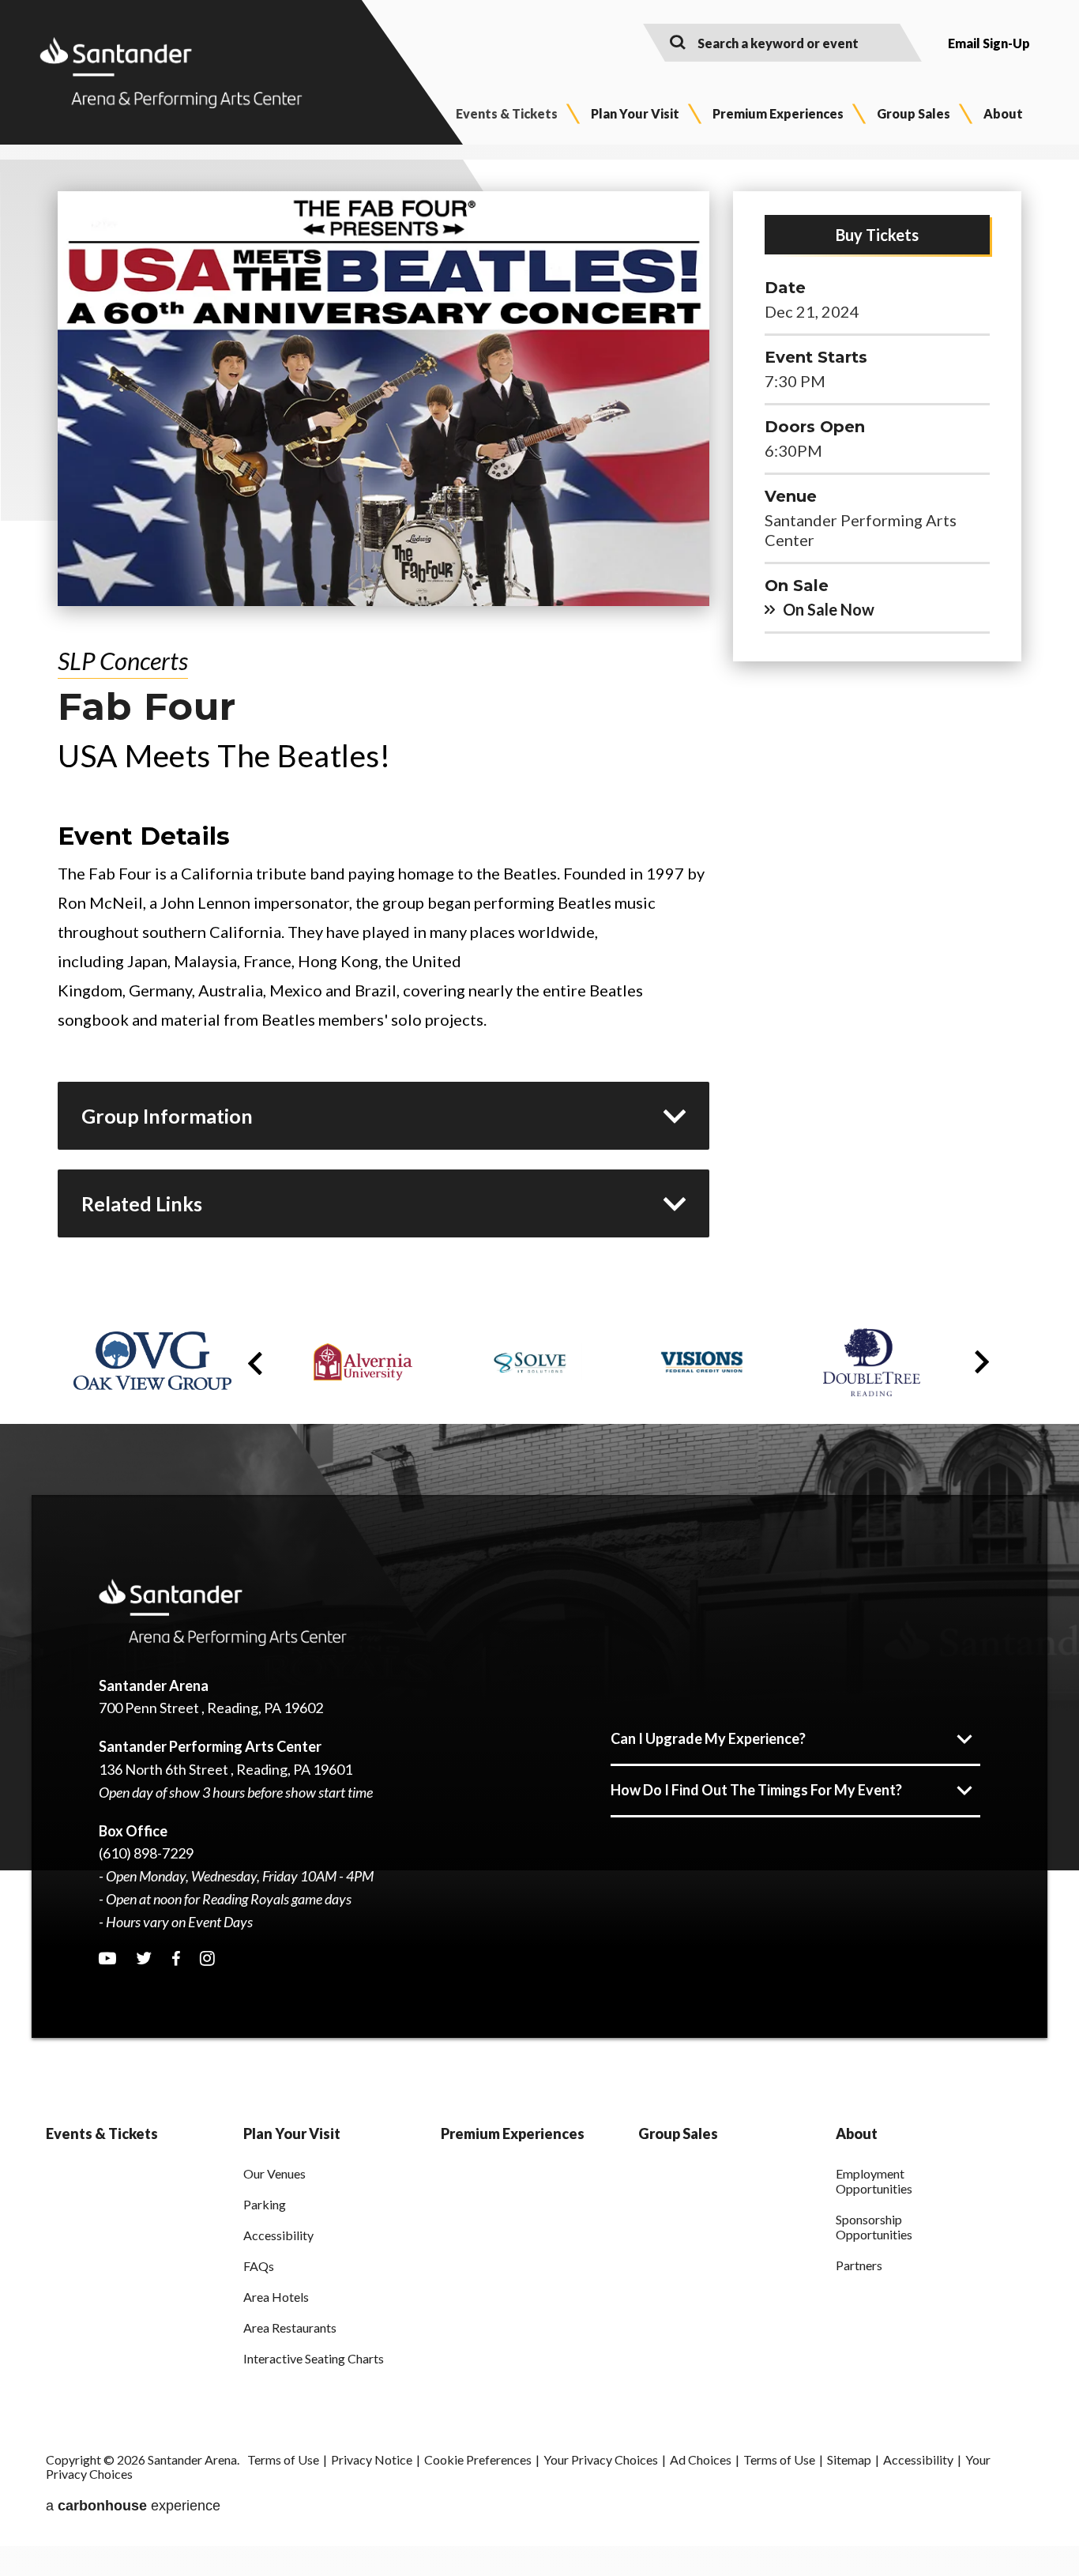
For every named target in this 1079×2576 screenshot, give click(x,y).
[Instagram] (207, 1958)
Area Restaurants (290, 2327)
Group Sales (914, 113)
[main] (539, 730)
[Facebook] (176, 1959)
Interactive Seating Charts (314, 2358)
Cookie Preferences (478, 2459)
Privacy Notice (372, 2459)
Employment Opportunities (874, 2181)
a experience (133, 2506)
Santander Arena (171, 73)
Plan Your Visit (635, 113)
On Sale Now (829, 609)
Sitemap (849, 2459)
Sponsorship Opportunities (874, 2227)
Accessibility (278, 2235)
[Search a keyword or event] (678, 41)
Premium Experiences (778, 113)
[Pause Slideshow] (985, 1334)
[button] (255, 1364)
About (1003, 113)
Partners (859, 2265)
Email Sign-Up (989, 43)
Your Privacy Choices (601, 2459)
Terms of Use (283, 2459)
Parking (265, 2204)
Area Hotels (276, 2297)
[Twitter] (144, 1958)
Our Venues (274, 2173)
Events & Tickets (507, 113)
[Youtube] (107, 1958)
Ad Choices (701, 2459)
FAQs (259, 2266)
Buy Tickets (877, 235)
